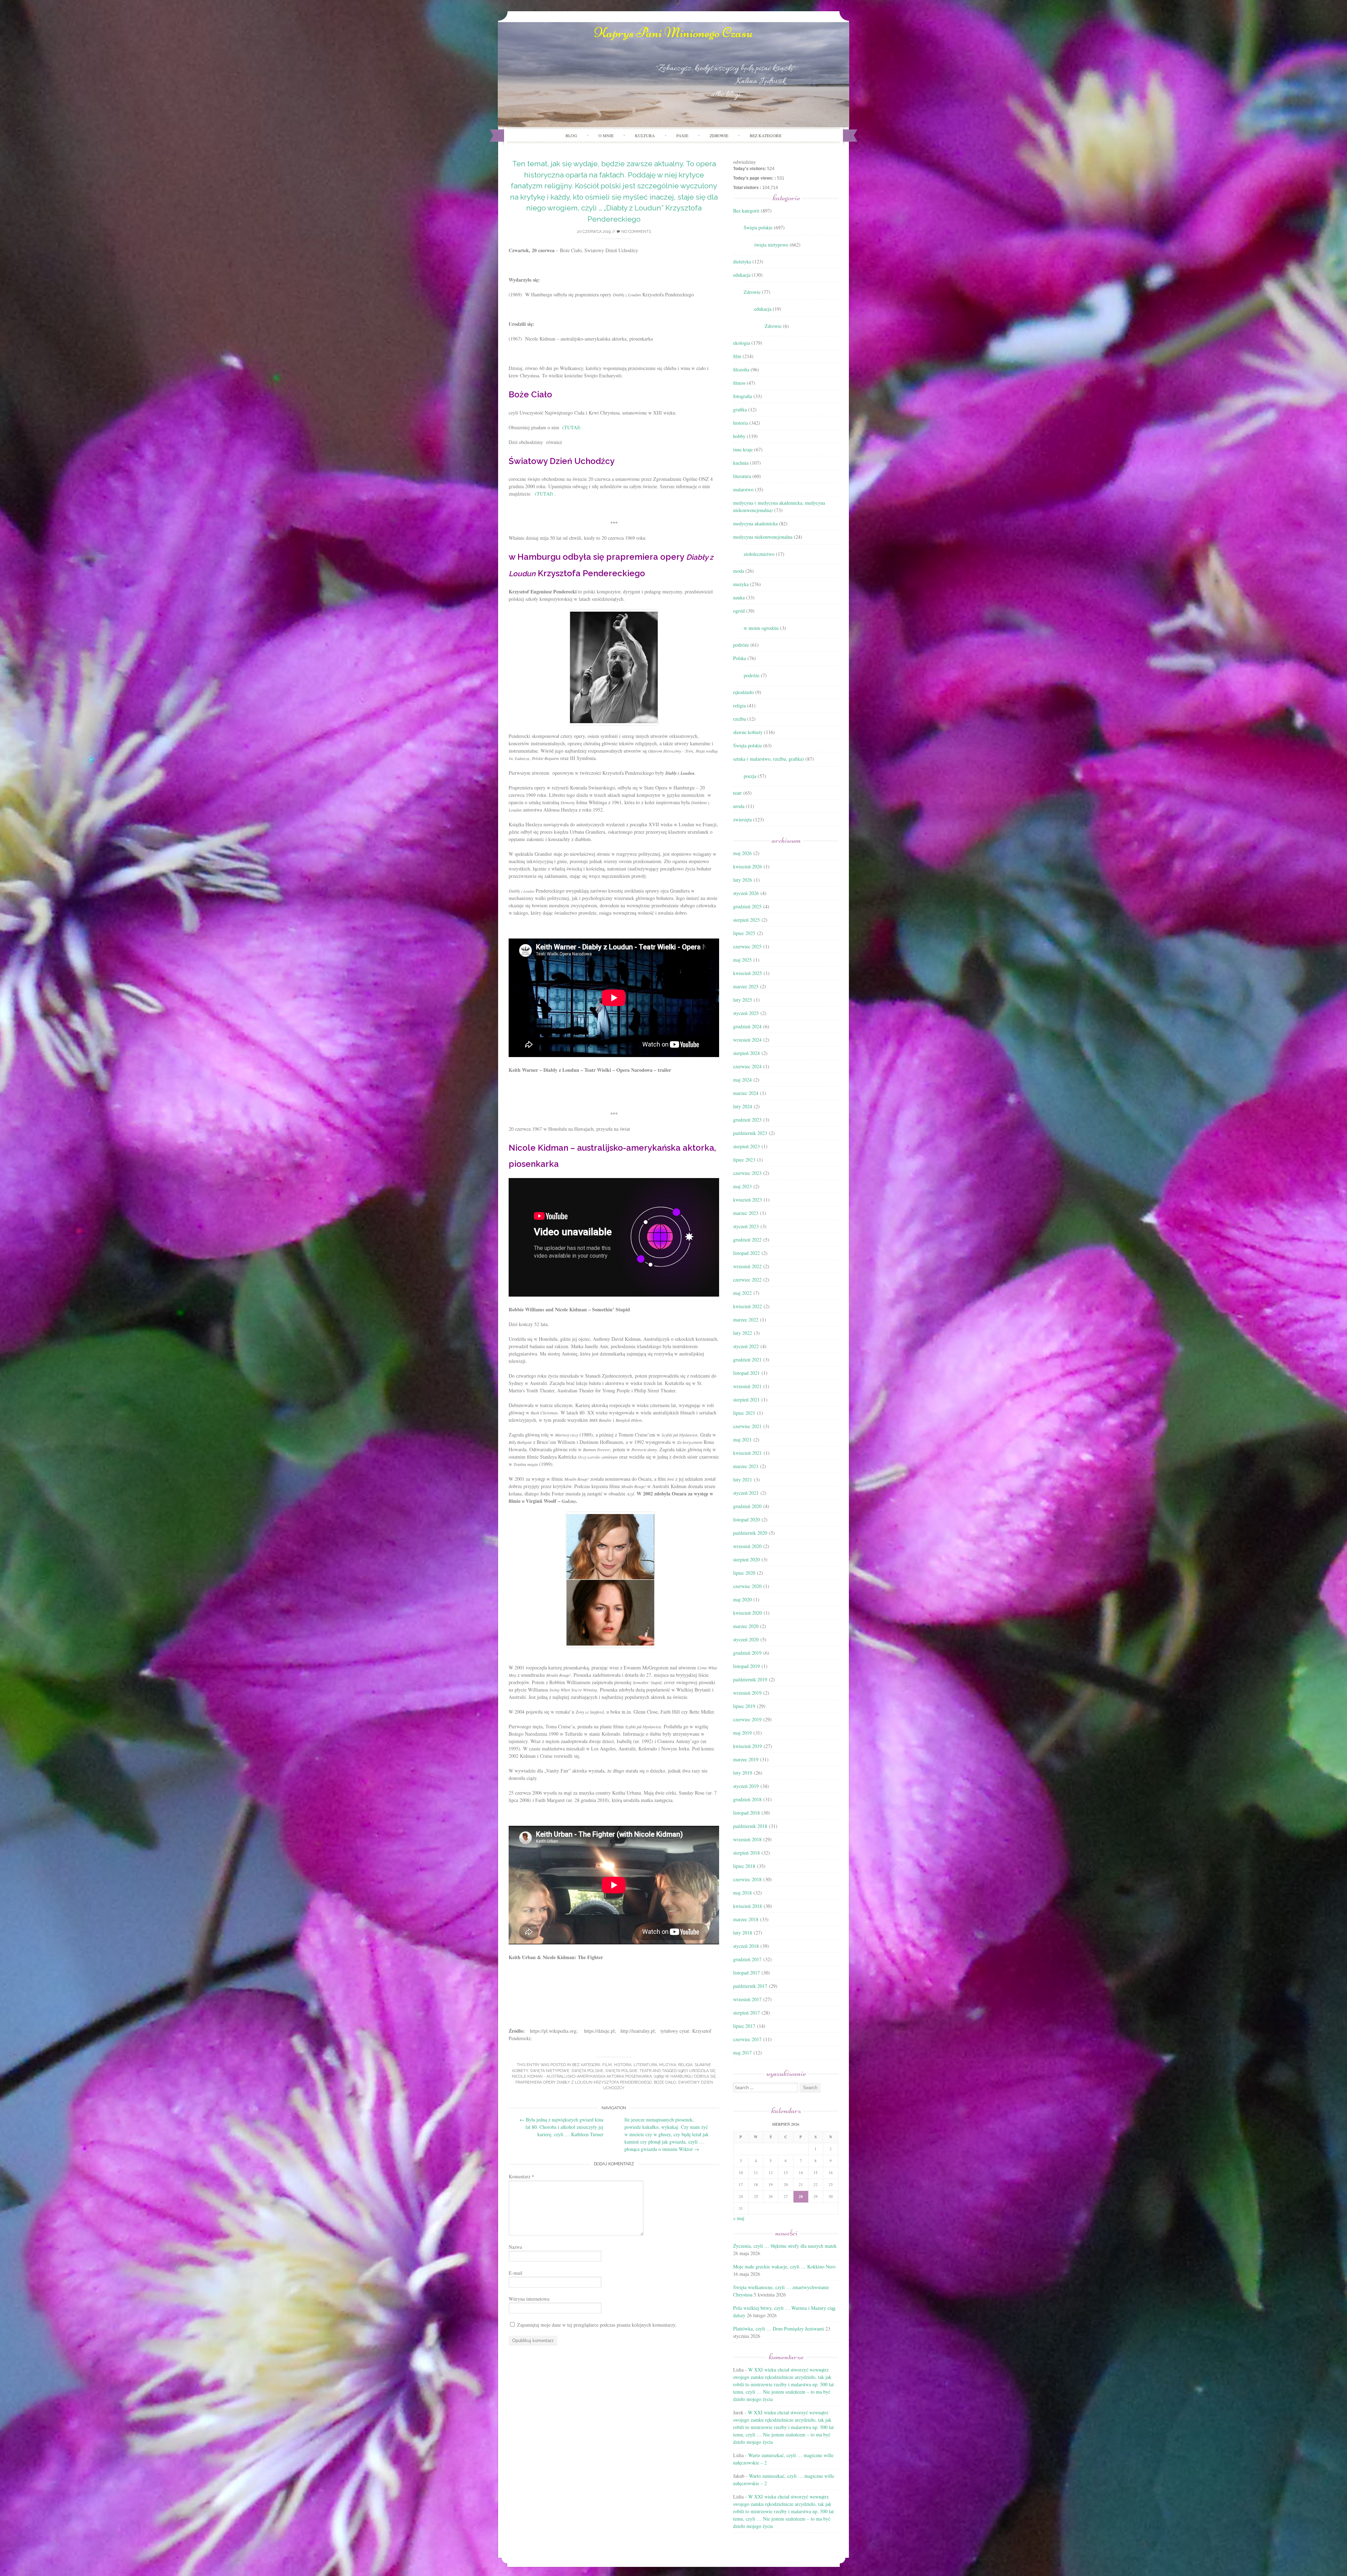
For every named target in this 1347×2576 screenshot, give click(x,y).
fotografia (743, 396)
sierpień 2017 (746, 2013)
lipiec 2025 (744, 933)
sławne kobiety (748, 732)
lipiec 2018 (744, 1866)
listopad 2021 (746, 1373)
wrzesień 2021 (747, 1386)
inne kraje (743, 449)
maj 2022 (742, 1293)
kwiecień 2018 (748, 1906)
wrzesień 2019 (747, 1693)
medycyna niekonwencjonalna (763, 537)
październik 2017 (750, 1986)
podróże (741, 645)
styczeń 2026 (746, 893)
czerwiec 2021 (747, 1426)
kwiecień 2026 (748, 866)
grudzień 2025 (747, 906)
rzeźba (739, 719)
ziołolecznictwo (759, 554)
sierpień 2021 (746, 1400)
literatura (645, 2065)
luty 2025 (743, 1000)
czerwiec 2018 (747, 1879)
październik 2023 (750, 1133)
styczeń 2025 (746, 1013)
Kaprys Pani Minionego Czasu (673, 33)
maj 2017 (742, 2053)
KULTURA (645, 135)
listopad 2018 (746, 1813)
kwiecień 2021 (748, 1453)
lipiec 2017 (744, 2026)
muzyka (668, 2065)
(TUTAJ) (571, 427)
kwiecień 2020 (748, 1613)
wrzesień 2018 (747, 1839)
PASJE (682, 135)
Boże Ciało (665, 2082)
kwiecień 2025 (748, 973)
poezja (750, 776)
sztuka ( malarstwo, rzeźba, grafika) (769, 759)
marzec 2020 (746, 1626)
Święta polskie (587, 2071)
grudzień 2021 (747, 1360)
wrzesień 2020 (747, 1546)
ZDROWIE (719, 135)
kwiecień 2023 (748, 1200)
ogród (739, 611)
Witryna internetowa (529, 2299)
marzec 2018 (746, 1919)
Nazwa (515, 2247)
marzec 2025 (746, 986)
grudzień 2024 (747, 1026)
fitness (739, 383)
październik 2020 (750, 1533)
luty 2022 (743, 1333)
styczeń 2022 (746, 1346)
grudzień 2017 (747, 1959)
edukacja (742, 275)
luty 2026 (743, 880)
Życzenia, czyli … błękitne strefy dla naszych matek (785, 2246)
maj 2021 (742, 1440)
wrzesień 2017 (747, 1999)
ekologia (742, 343)
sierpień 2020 (746, 1559)
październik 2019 (750, 1679)
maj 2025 (742, 960)
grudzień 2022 (747, 1240)
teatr (645, 2071)
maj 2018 (742, 1893)
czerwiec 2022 (747, 1280)
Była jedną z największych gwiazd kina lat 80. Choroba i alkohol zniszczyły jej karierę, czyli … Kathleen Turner (561, 2127)
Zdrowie (752, 292)
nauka (739, 597)
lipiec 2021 (744, 1413)
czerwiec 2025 (747, 946)
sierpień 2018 (746, 1853)
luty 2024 (743, 1106)
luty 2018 (743, 1933)
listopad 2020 (746, 1519)
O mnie (606, 135)
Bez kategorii (765, 135)
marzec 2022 (746, 1320)
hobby (739, 436)
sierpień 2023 (746, 1146)
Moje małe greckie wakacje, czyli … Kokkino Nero (784, 2266)
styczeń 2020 (746, 1639)
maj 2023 (742, 1186)
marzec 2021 (746, 1466)
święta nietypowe (550, 2071)
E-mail (515, 2273)
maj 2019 (742, 1733)
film (607, 2065)
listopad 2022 (746, 1253)
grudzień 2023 (747, 1120)
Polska (740, 658)
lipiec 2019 (744, 1706)
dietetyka (742, 261)
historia (623, 2065)
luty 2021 (743, 1479)
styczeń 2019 (746, 1786)
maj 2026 (742, 853)
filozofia (741, 369)
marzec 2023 (746, 1213)
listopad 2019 (746, 1666)
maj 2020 (742, 1599)
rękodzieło (743, 692)
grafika (740, 409)
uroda (739, 806)
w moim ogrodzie (761, 628)
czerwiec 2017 (747, 2039)
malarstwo (743, 489)
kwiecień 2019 (748, 1746)
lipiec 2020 (744, 1573)
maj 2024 (742, 1080)
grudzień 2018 (747, 1799)
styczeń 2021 (746, 1493)
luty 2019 (743, 1773)
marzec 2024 (746, 1093)
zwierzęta (742, 819)
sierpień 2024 (746, 1053)
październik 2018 (750, 1826)
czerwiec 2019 (747, 1719)
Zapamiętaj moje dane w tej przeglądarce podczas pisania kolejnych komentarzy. (597, 2325)
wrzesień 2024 (747, 1040)
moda (739, 571)
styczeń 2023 (746, 1226)
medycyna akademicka (755, 523)
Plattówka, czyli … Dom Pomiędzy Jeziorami (779, 2329)
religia (685, 2065)
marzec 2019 (746, 1759)
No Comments (636, 232)
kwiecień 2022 (748, 1306)
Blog (571, 135)
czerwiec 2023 (747, 1173)
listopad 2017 (746, 1973)
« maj (739, 2218)
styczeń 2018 (746, 1946)
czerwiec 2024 (747, 1066)
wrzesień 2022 (747, 1266)
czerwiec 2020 (747, 1586)
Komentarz (521, 2176)
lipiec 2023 (744, 1160)
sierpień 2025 (746, 920)
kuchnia (741, 463)
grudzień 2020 (747, 1506)
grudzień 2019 (747, 1653)
